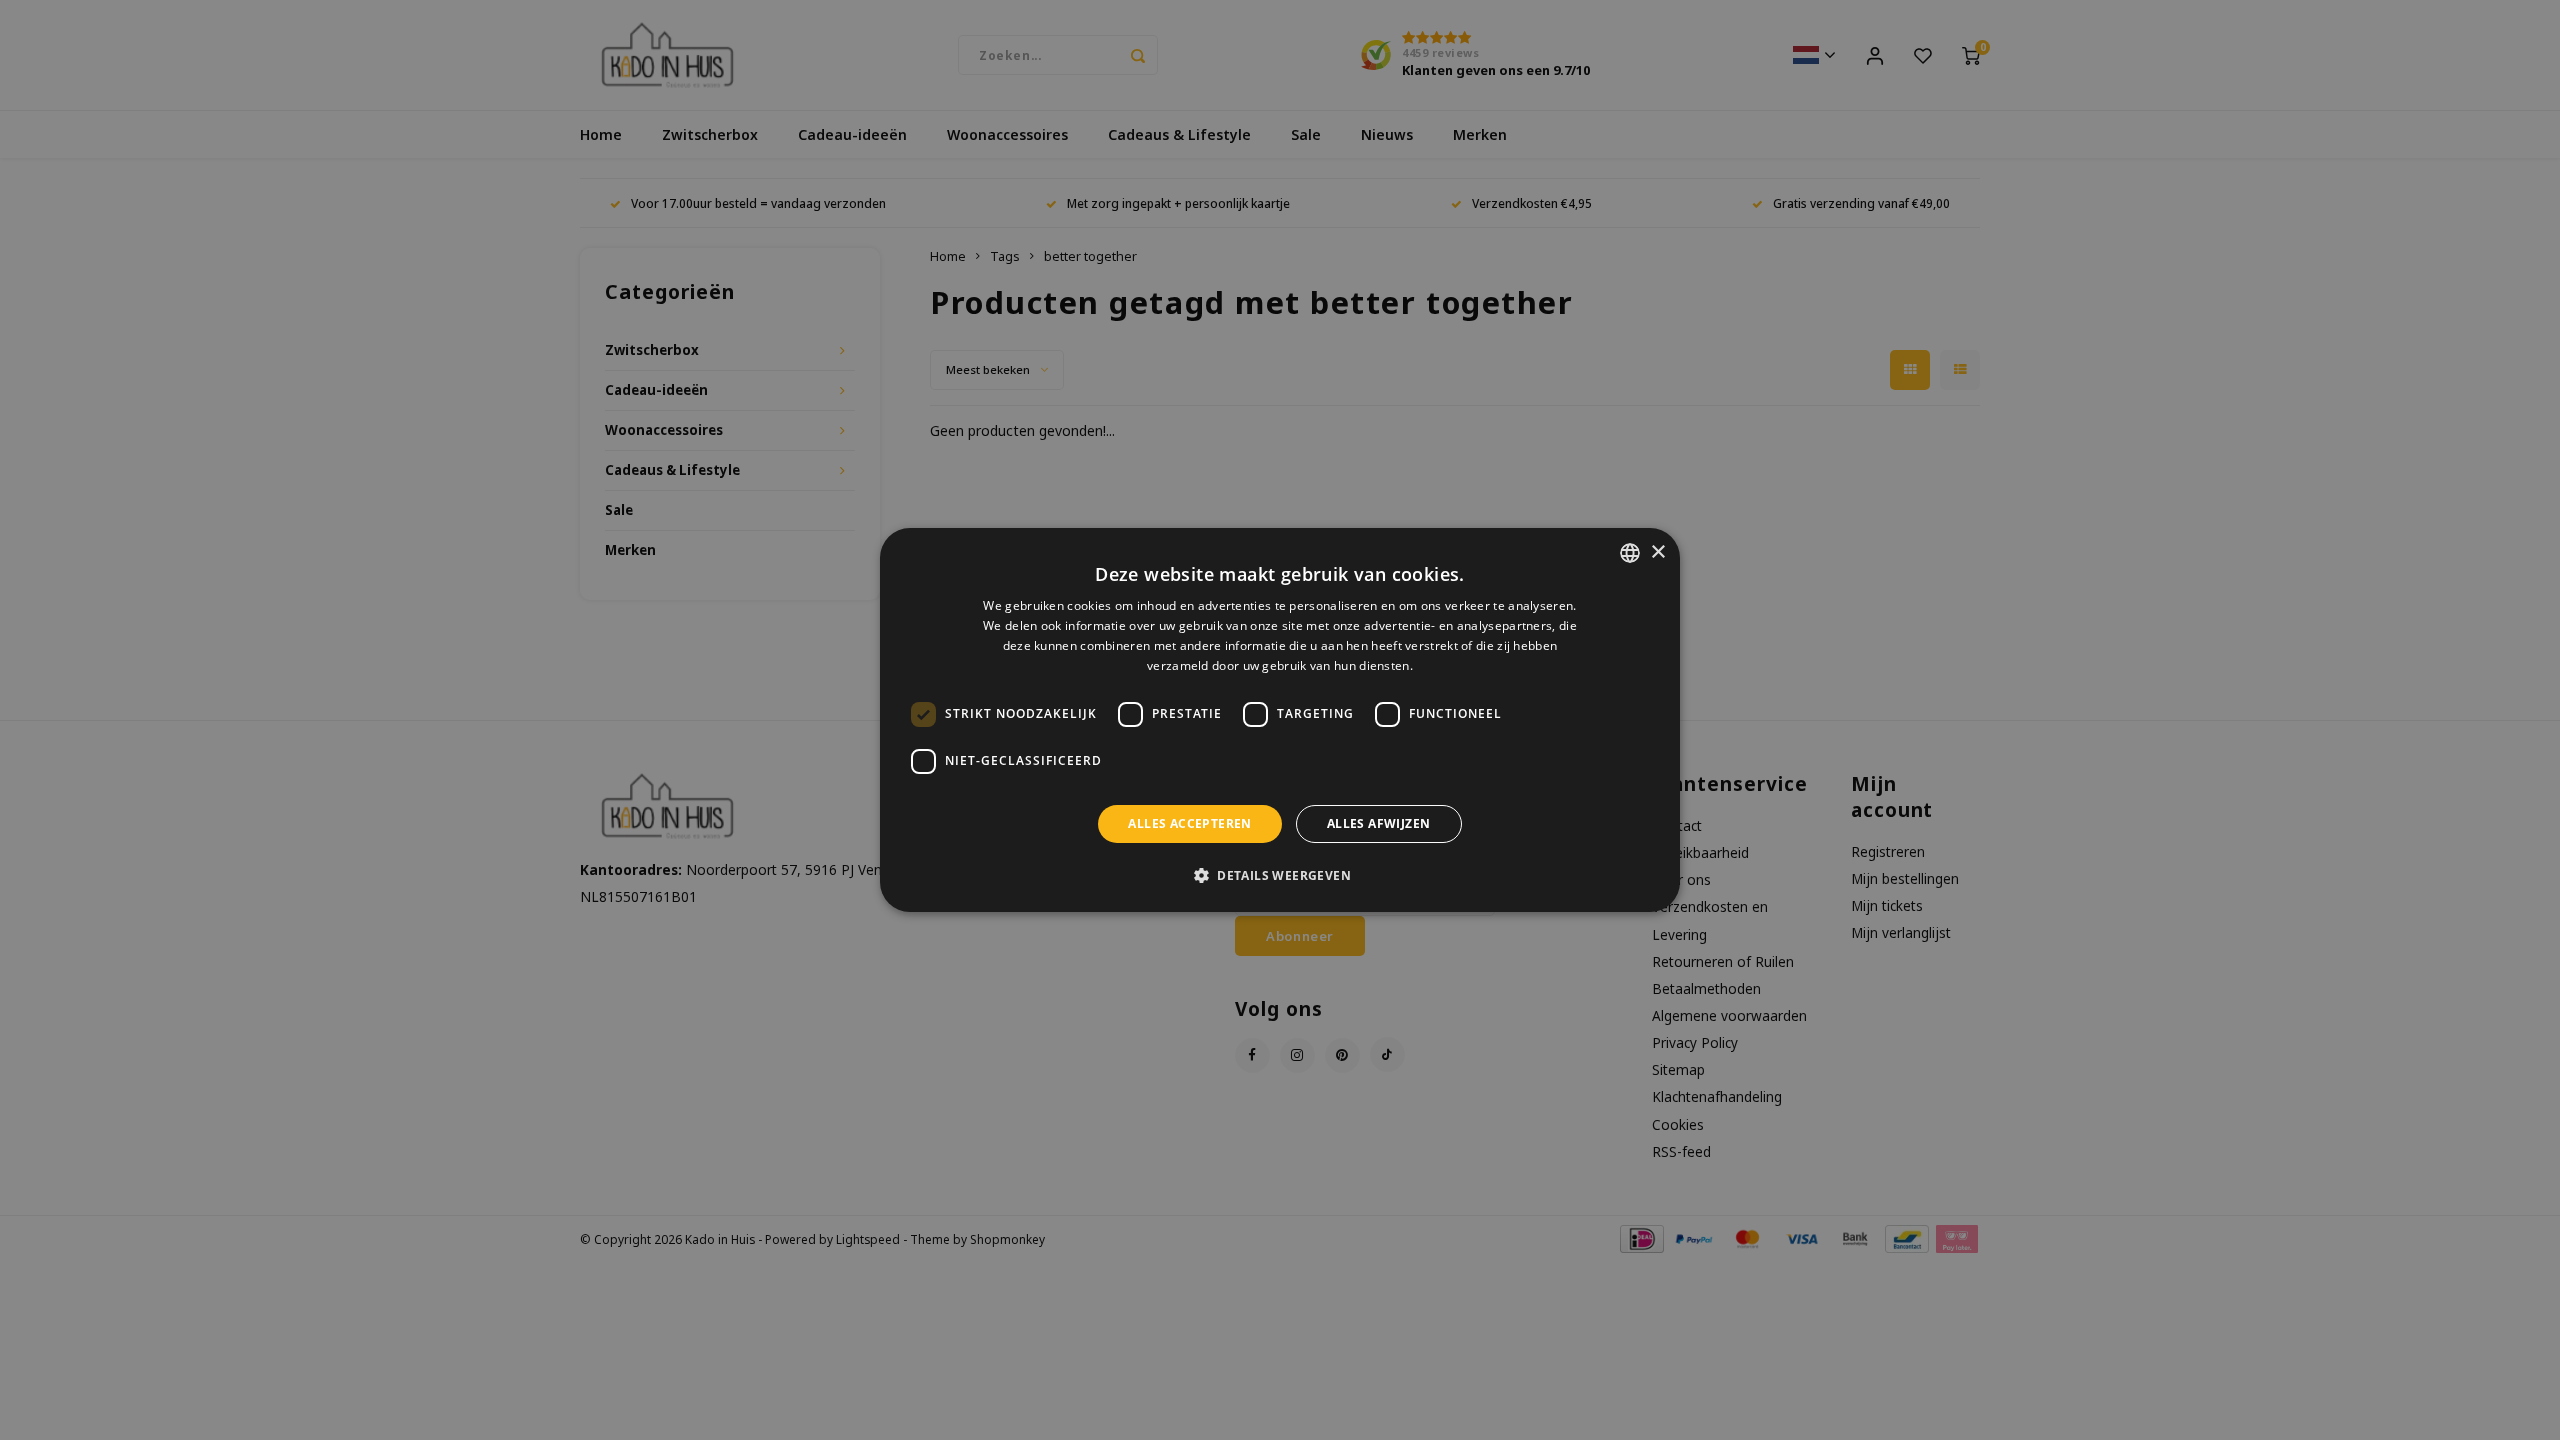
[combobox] (1630, 553)
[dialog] (1280, 720)
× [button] (1657, 552)
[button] (1280, 875)
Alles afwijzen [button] (1379, 823)
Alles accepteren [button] (1189, 823)
